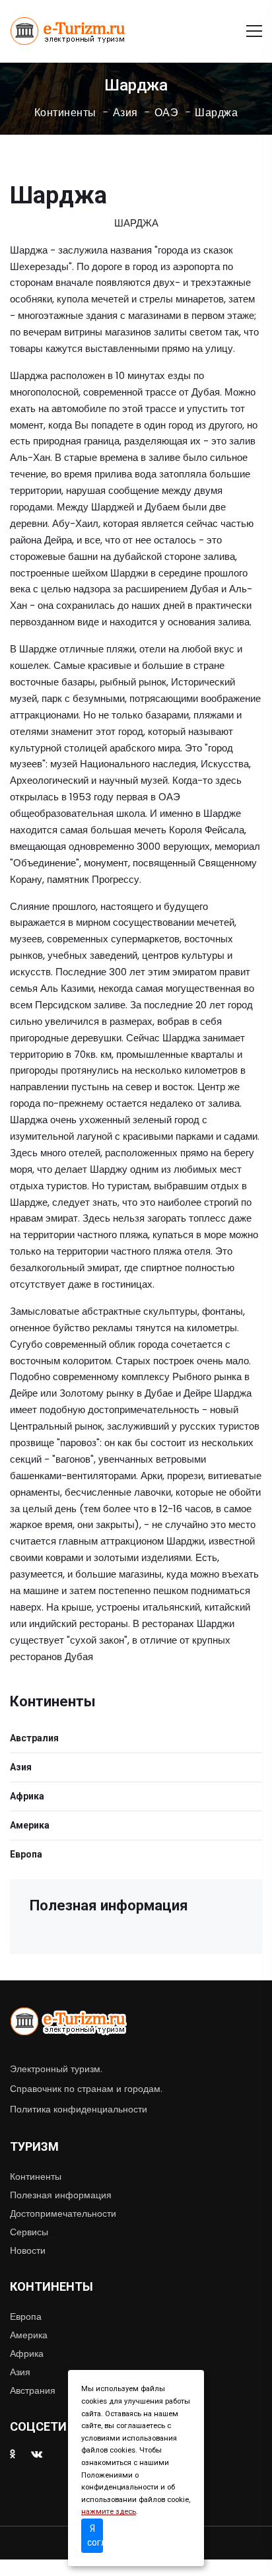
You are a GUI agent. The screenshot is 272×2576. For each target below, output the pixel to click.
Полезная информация (61, 2195)
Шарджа (216, 113)
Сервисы (29, 2232)
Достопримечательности (63, 2213)
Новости (28, 2250)
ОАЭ (167, 113)
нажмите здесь (109, 2512)
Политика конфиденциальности (79, 2109)
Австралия (34, 1738)
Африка (27, 1796)
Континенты (65, 113)
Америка (30, 1825)
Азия (125, 113)
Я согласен (95, 2535)
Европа (26, 1854)
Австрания (33, 2390)
